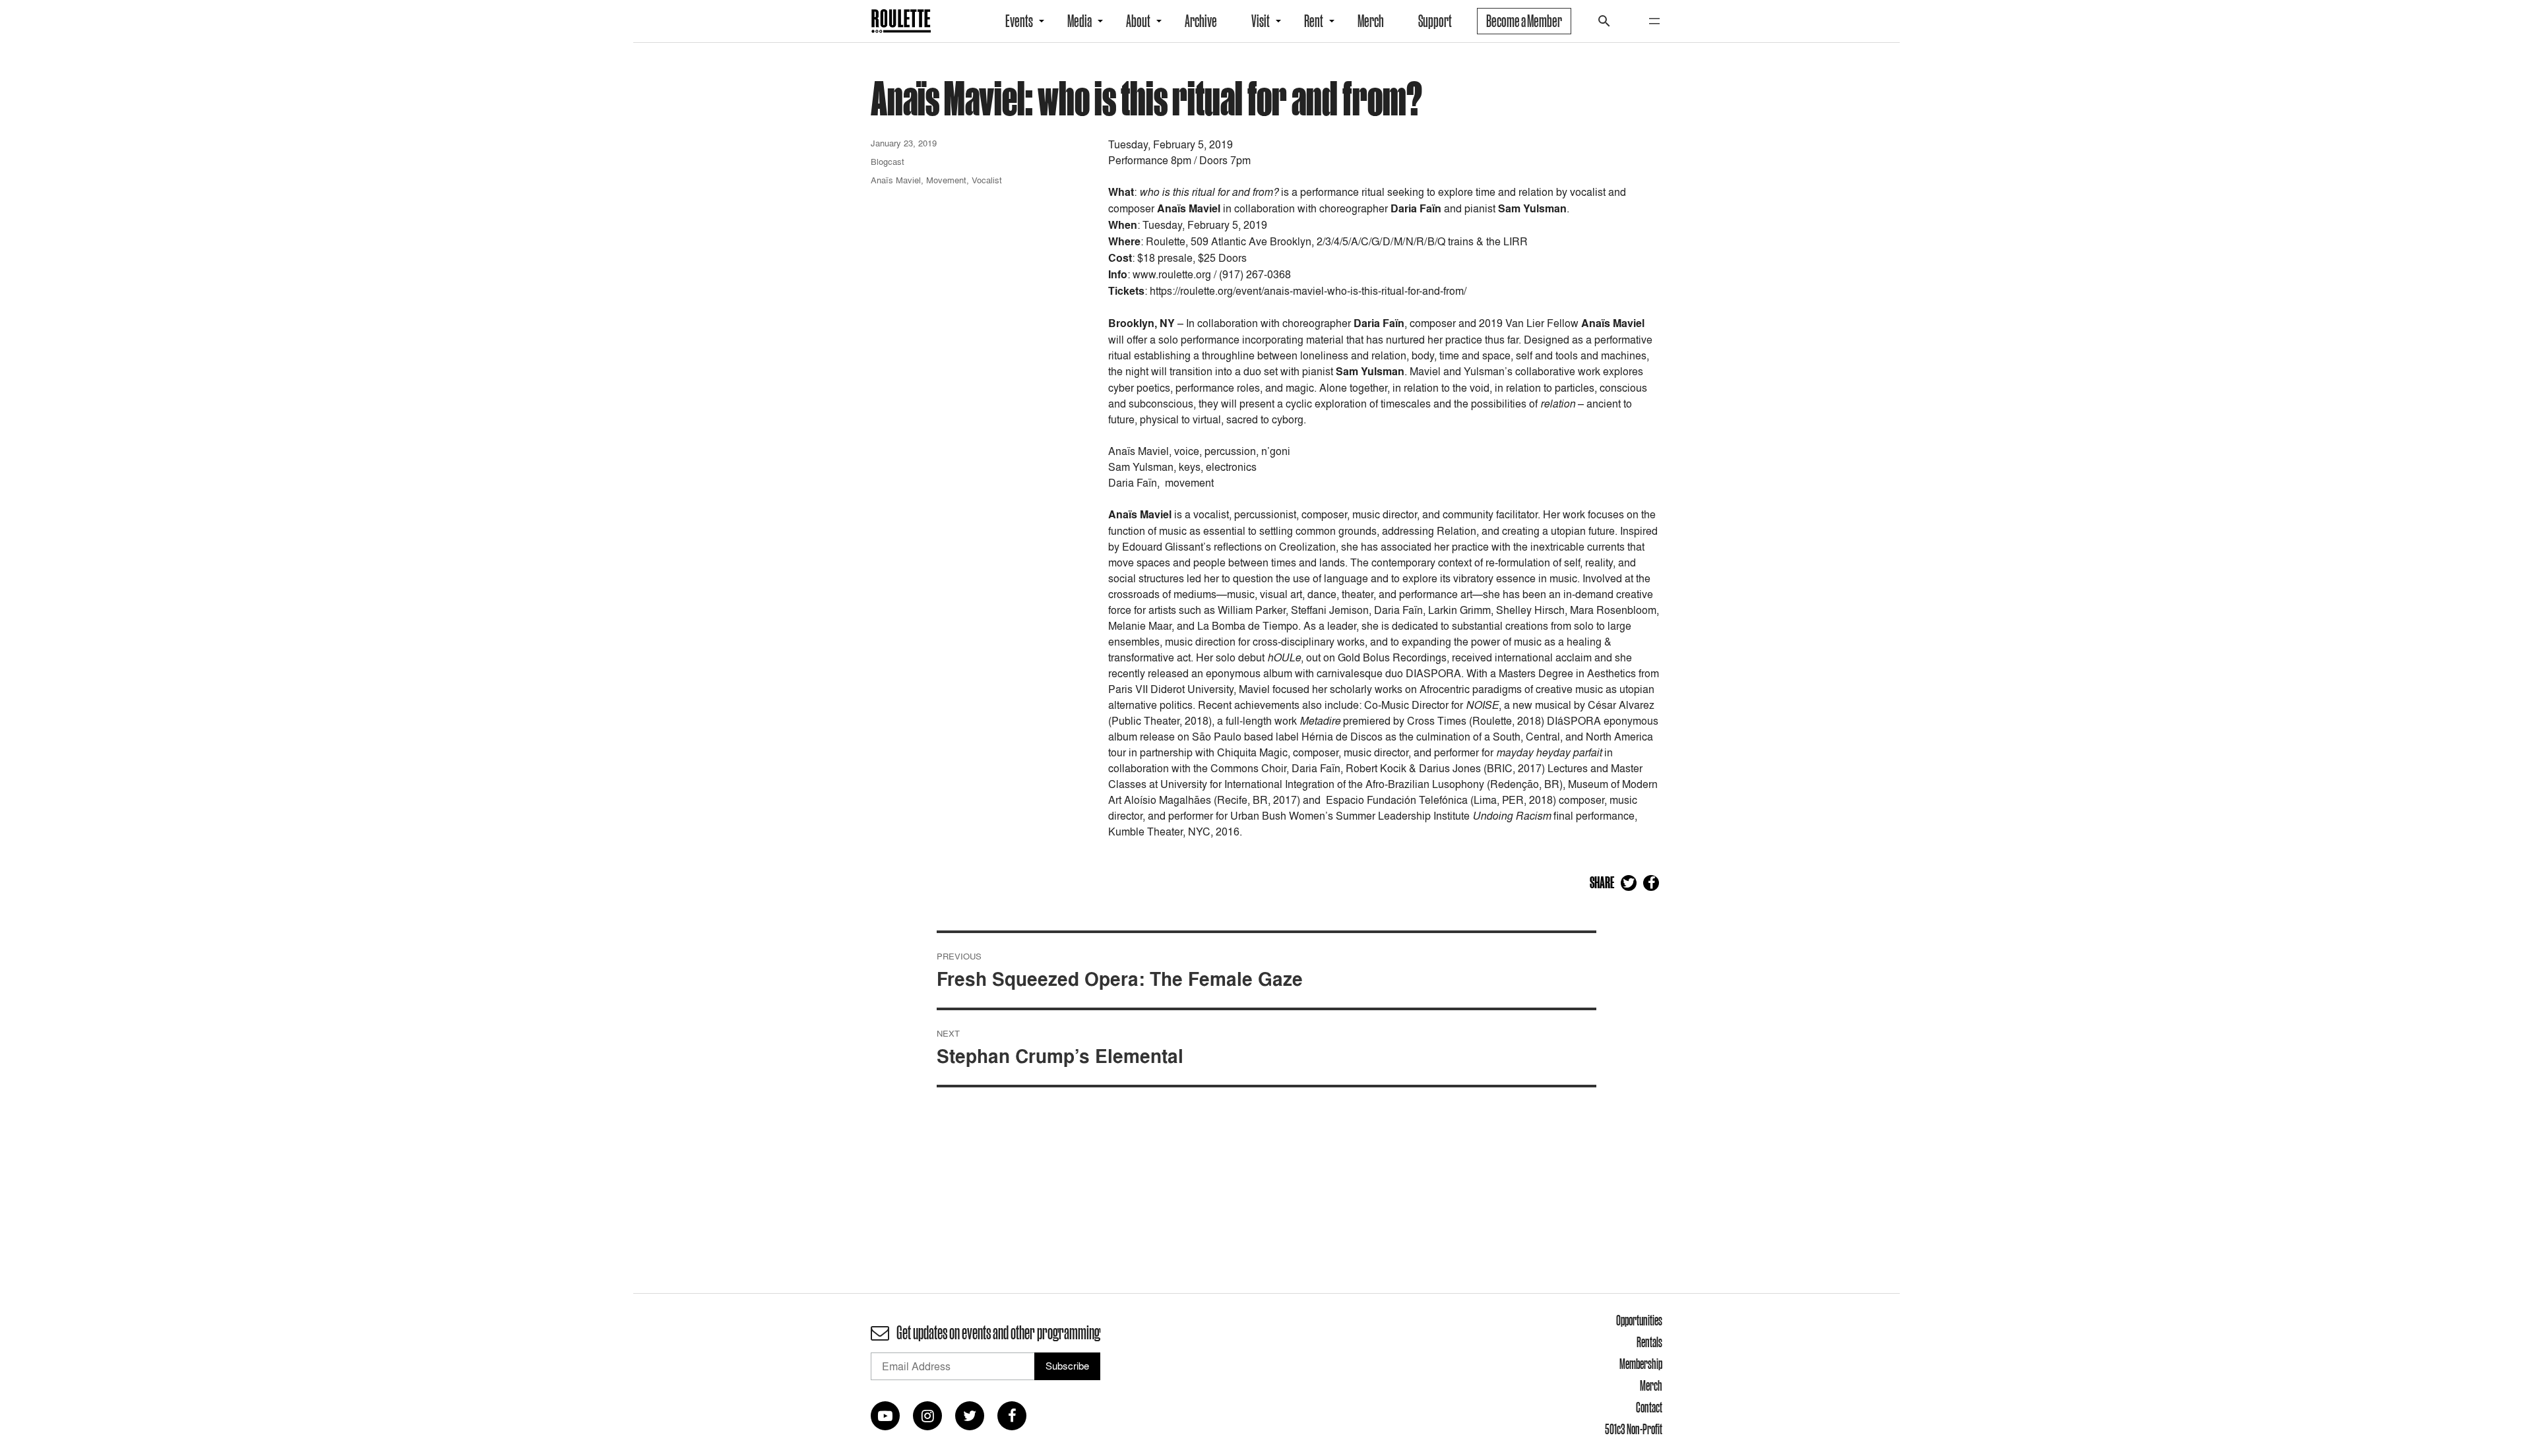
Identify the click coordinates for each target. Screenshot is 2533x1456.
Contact (1649, 1407)
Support (1435, 21)
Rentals (1649, 1342)
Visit (1261, 21)
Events (1019, 21)
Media (1079, 21)
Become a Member (1524, 21)
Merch (1371, 21)
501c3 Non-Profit (1634, 1429)
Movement (946, 180)
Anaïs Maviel (896, 180)
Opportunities (1639, 1320)
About (1138, 21)
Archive (1201, 21)
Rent (1314, 21)
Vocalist (987, 180)
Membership (1641, 1364)
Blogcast (888, 162)
